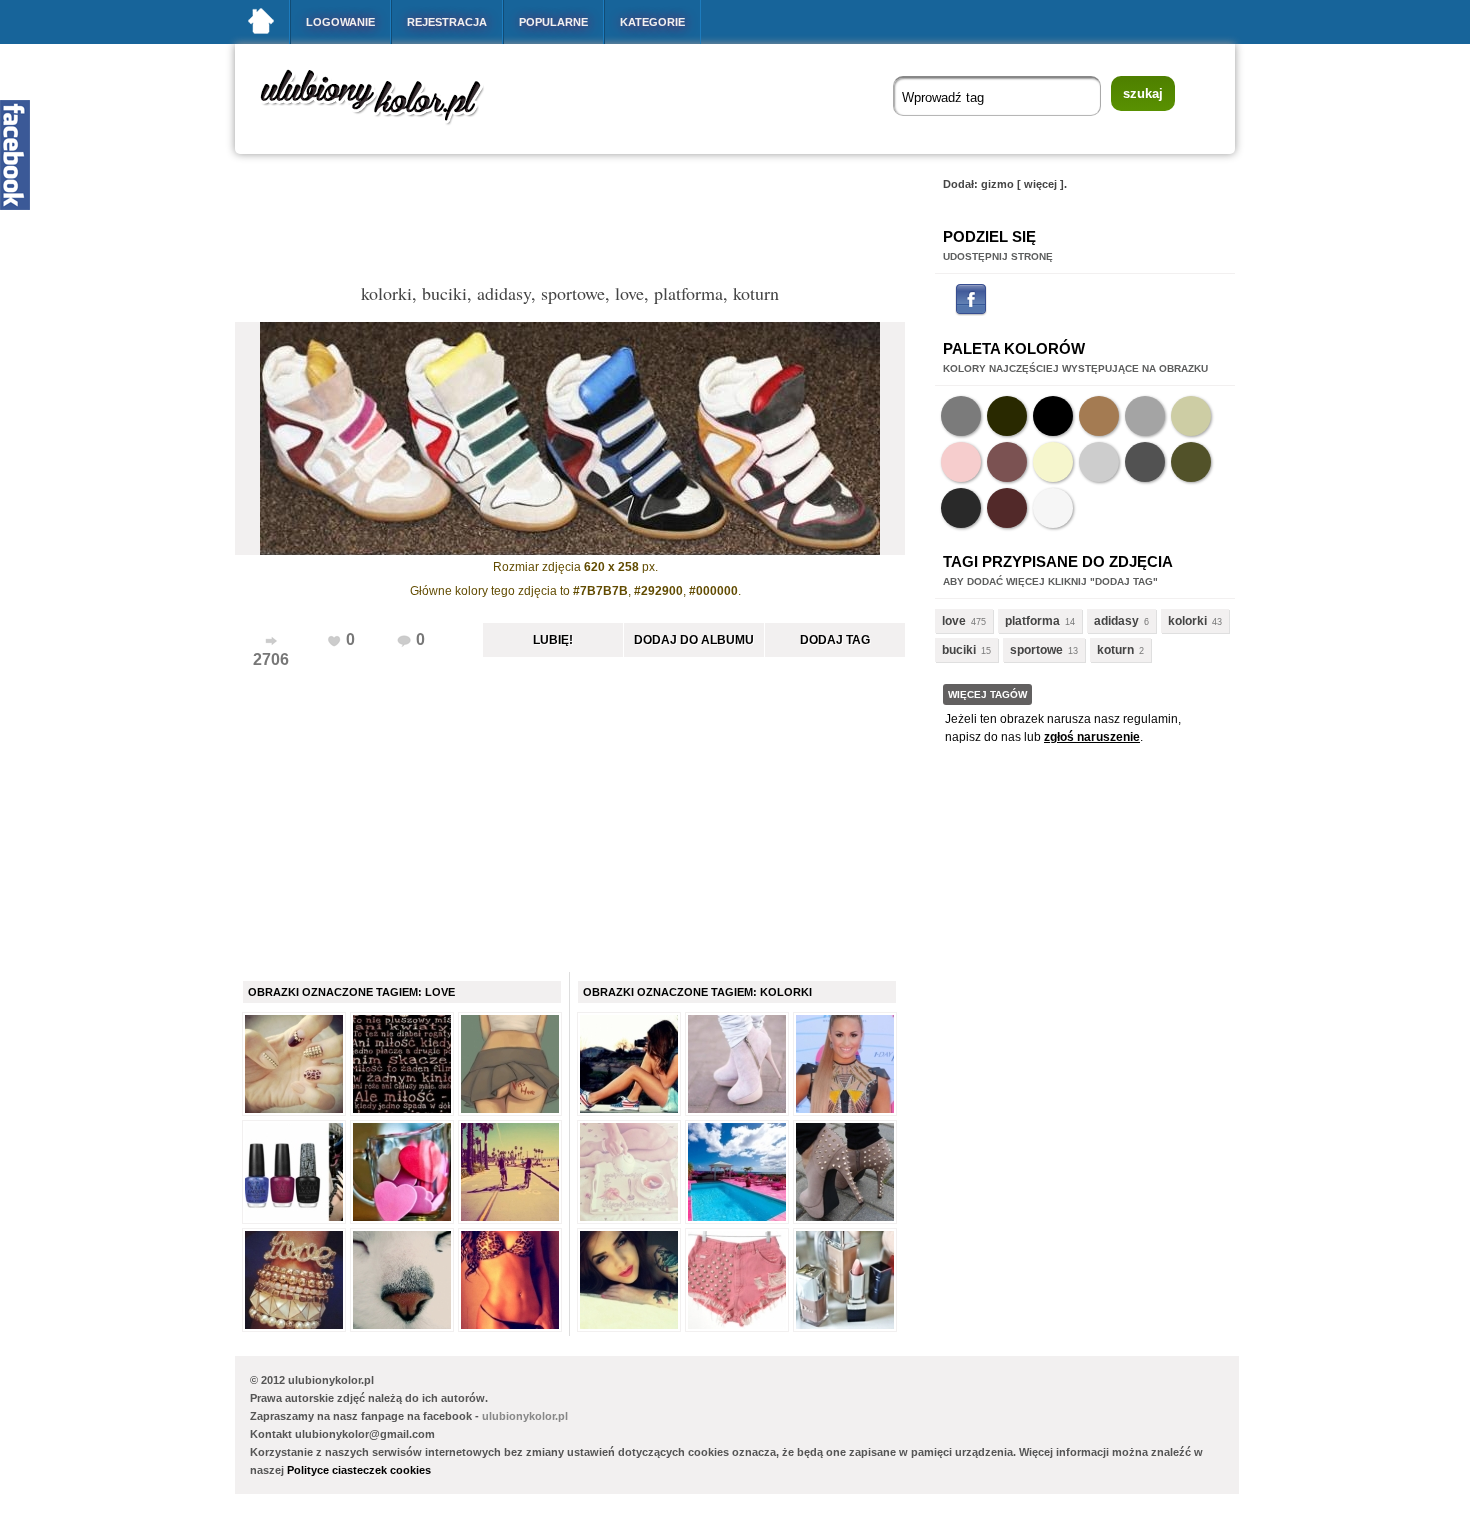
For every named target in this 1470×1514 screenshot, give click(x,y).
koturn (1115, 650)
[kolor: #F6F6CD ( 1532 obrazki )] (1053, 462)
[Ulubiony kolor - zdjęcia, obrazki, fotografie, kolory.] (385, 128)
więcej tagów (987, 694)
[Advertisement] (599, 224)
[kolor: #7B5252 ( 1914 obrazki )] (1007, 462)
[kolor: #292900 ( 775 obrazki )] (1007, 416)
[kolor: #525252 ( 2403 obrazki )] (1145, 462)
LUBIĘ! (553, 640)
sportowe (1036, 650)
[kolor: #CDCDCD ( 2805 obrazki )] (1099, 462)
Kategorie (652, 22)
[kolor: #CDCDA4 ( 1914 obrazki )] (1191, 416)
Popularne (553, 22)
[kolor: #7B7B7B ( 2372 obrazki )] (961, 416)
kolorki (1187, 621)
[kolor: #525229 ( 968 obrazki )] (1191, 462)
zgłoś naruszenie (1092, 737)
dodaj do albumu (694, 640)
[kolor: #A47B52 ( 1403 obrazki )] (1099, 416)
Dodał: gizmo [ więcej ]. (1005, 184)
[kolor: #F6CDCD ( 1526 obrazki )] (961, 462)
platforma (1032, 621)
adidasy (1116, 621)
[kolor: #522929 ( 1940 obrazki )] (1007, 508)
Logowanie (340, 22)
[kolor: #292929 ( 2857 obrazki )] (961, 508)
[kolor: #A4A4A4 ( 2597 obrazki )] (1145, 416)
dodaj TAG (835, 640)
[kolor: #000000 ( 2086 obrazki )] (1053, 416)
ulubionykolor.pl (525, 1416)
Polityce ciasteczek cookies (359, 1470)
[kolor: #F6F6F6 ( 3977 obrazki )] (1053, 508)
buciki (959, 650)
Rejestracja (447, 22)
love (954, 621)
